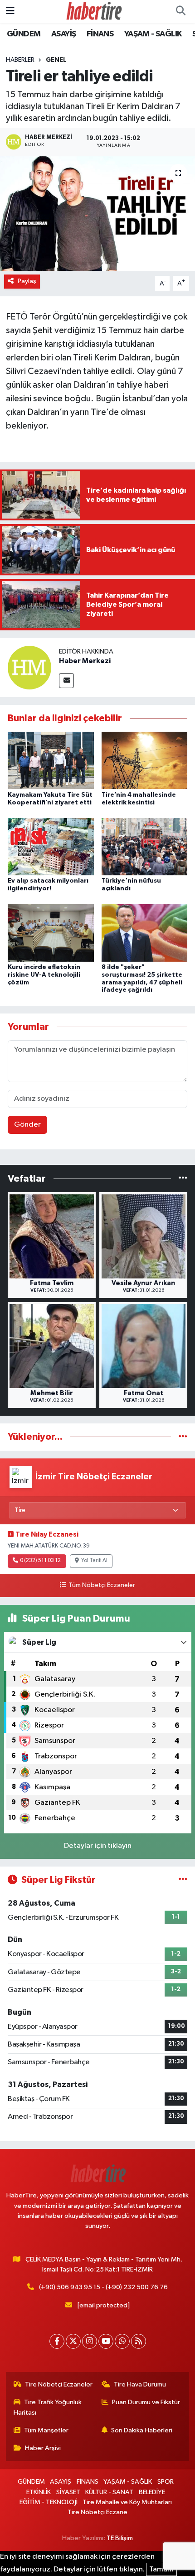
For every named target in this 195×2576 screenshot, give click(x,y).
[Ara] (180, 11)
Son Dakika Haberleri (142, 2430)
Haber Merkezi (85, 661)
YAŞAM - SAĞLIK (153, 34)
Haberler (20, 60)
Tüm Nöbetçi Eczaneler (102, 1585)
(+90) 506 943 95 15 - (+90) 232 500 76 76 (103, 2287)
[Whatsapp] (122, 2341)
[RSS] (139, 2341)
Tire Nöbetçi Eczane (97, 2512)
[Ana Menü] (10, 11)
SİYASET (68, 2492)
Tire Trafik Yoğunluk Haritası (48, 2407)
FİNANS (100, 34)
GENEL (56, 60)
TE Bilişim (120, 2538)
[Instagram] (90, 2341)
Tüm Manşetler (46, 2430)
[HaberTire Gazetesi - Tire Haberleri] (93, 11)
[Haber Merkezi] (29, 667)
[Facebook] (57, 2341)
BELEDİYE (152, 2492)
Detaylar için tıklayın (98, 1846)
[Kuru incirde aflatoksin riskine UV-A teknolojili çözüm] (51, 933)
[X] (73, 2341)
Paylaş (27, 281)
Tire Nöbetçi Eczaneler (59, 2384)
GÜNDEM (24, 34)
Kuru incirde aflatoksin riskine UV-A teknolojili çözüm (44, 975)
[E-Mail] (66, 681)
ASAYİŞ (63, 34)
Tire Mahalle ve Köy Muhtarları (127, 2502)
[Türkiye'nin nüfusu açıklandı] (145, 846)
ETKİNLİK (39, 2492)
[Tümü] (183, 1178)
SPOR (166, 2482)
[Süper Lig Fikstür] (183, 1880)
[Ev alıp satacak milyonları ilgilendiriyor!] (51, 846)
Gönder (27, 1125)
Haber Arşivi (43, 2448)
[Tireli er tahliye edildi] (97, 214)
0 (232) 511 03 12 (40, 1561)
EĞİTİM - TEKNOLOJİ (49, 2502)
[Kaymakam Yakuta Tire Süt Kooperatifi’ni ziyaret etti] (51, 760)
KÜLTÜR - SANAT (109, 2492)
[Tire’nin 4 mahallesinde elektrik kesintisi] (145, 760)
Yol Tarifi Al (94, 1561)
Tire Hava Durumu (140, 2384)
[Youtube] (106, 2341)
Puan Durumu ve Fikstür (146, 2402)
